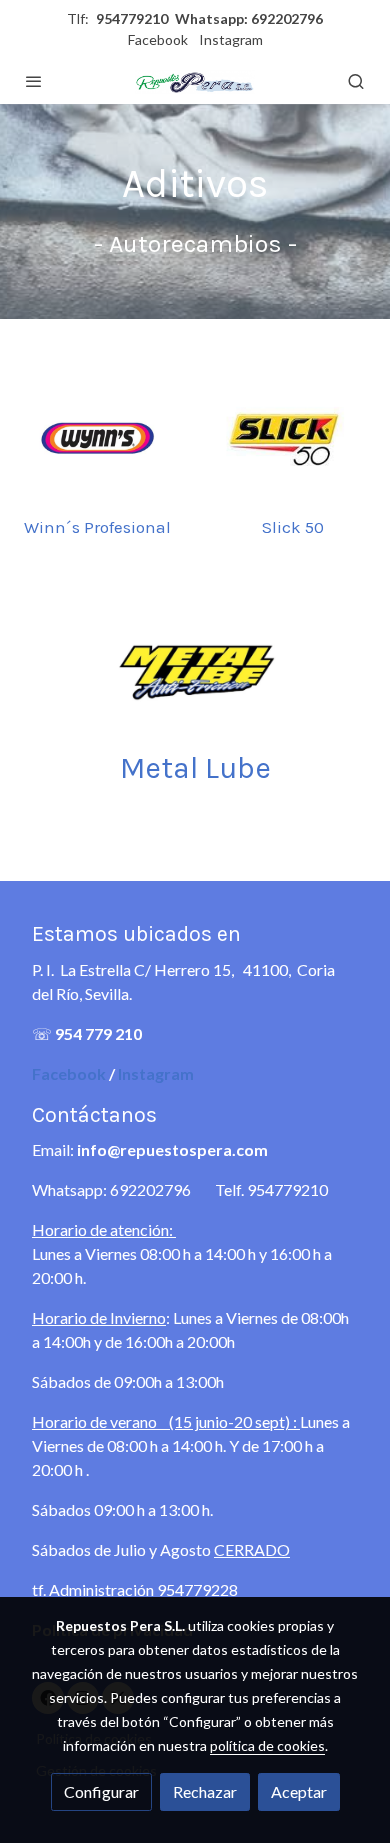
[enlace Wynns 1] (97, 437)
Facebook (158, 39)
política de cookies (267, 1745)
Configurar (101, 1791)
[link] (195, 81)
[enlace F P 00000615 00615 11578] (292, 437)
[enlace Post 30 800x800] (195, 670)
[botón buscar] (356, 81)
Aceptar (299, 1791)
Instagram (231, 39)
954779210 (132, 18)
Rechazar (205, 1791)
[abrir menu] (34, 81)
